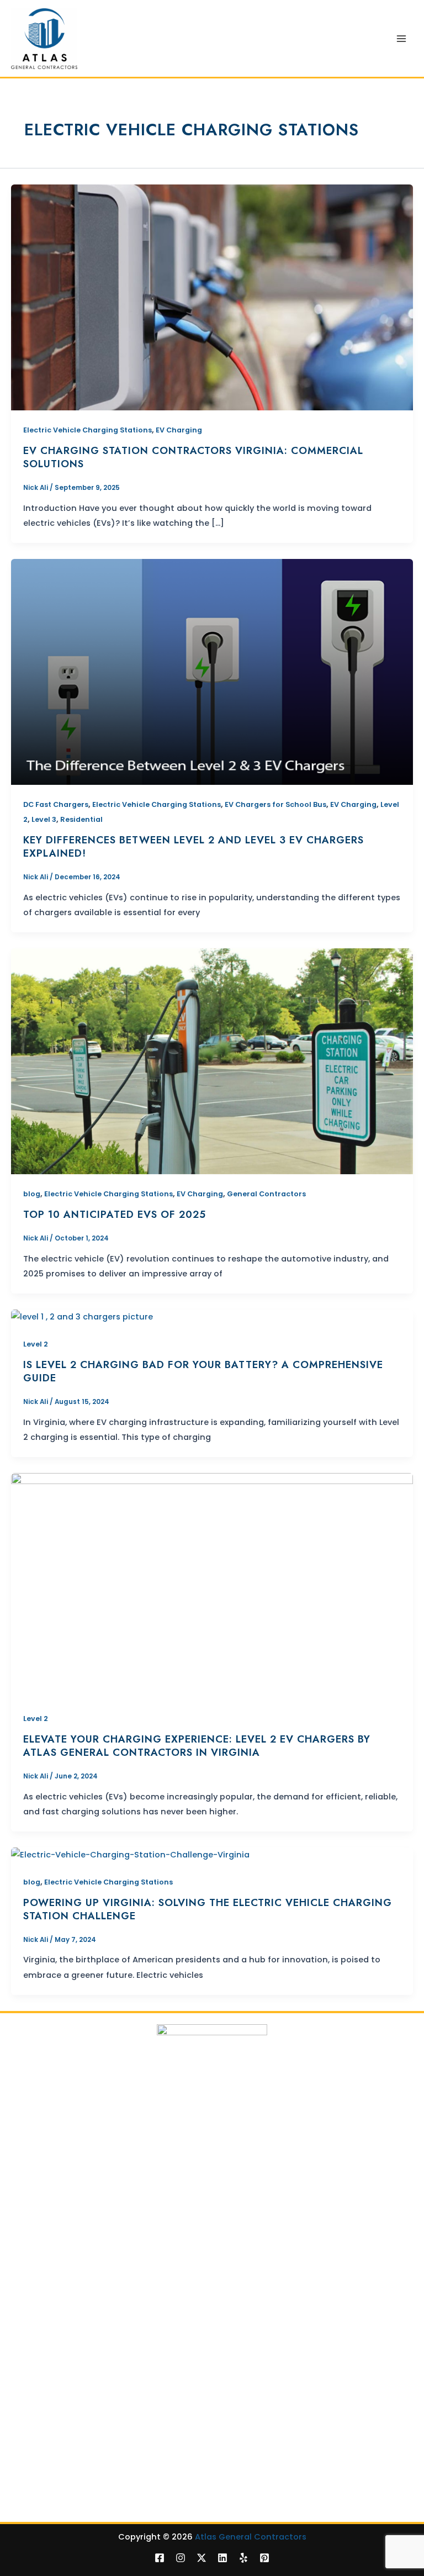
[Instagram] (181, 2558)
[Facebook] (160, 2558)
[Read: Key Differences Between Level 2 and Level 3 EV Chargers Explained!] (212, 672)
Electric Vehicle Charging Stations (88, 430)
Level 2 (36, 1344)
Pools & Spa (34, 2249)
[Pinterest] (264, 2558)
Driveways (31, 2263)
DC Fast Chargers (56, 804)
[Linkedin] (222, 2558)
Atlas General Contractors (251, 2537)
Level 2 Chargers (45, 2353)
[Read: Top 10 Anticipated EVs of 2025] (212, 1061)
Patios (23, 2442)
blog (32, 1194)
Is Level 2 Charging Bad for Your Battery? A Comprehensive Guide (203, 1371)
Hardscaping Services (55, 2470)
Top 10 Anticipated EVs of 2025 (115, 1214)
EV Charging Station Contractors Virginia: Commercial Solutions (193, 457)
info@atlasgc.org (214, 2152)
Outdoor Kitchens (46, 2498)
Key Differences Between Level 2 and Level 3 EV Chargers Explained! (194, 846)
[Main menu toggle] (401, 39)
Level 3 (44, 819)
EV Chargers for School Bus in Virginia (85, 2395)
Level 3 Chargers (45, 2366)
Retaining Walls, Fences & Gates (75, 2277)
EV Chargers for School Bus (275, 804)
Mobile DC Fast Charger (58, 2381)
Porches (27, 2456)
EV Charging (179, 430)
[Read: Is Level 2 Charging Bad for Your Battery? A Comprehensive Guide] (82, 1317)
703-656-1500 (319, 2138)
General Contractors (266, 1194)
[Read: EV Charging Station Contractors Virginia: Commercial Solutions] (212, 297)
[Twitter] (202, 2558)
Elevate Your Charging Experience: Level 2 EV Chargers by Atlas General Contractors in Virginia (197, 1746)
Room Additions (42, 2291)
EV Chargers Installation (59, 2339)
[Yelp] (243, 2558)
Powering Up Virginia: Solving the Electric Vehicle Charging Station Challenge (208, 1909)
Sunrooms (31, 2484)
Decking (27, 2235)
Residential (81, 819)
